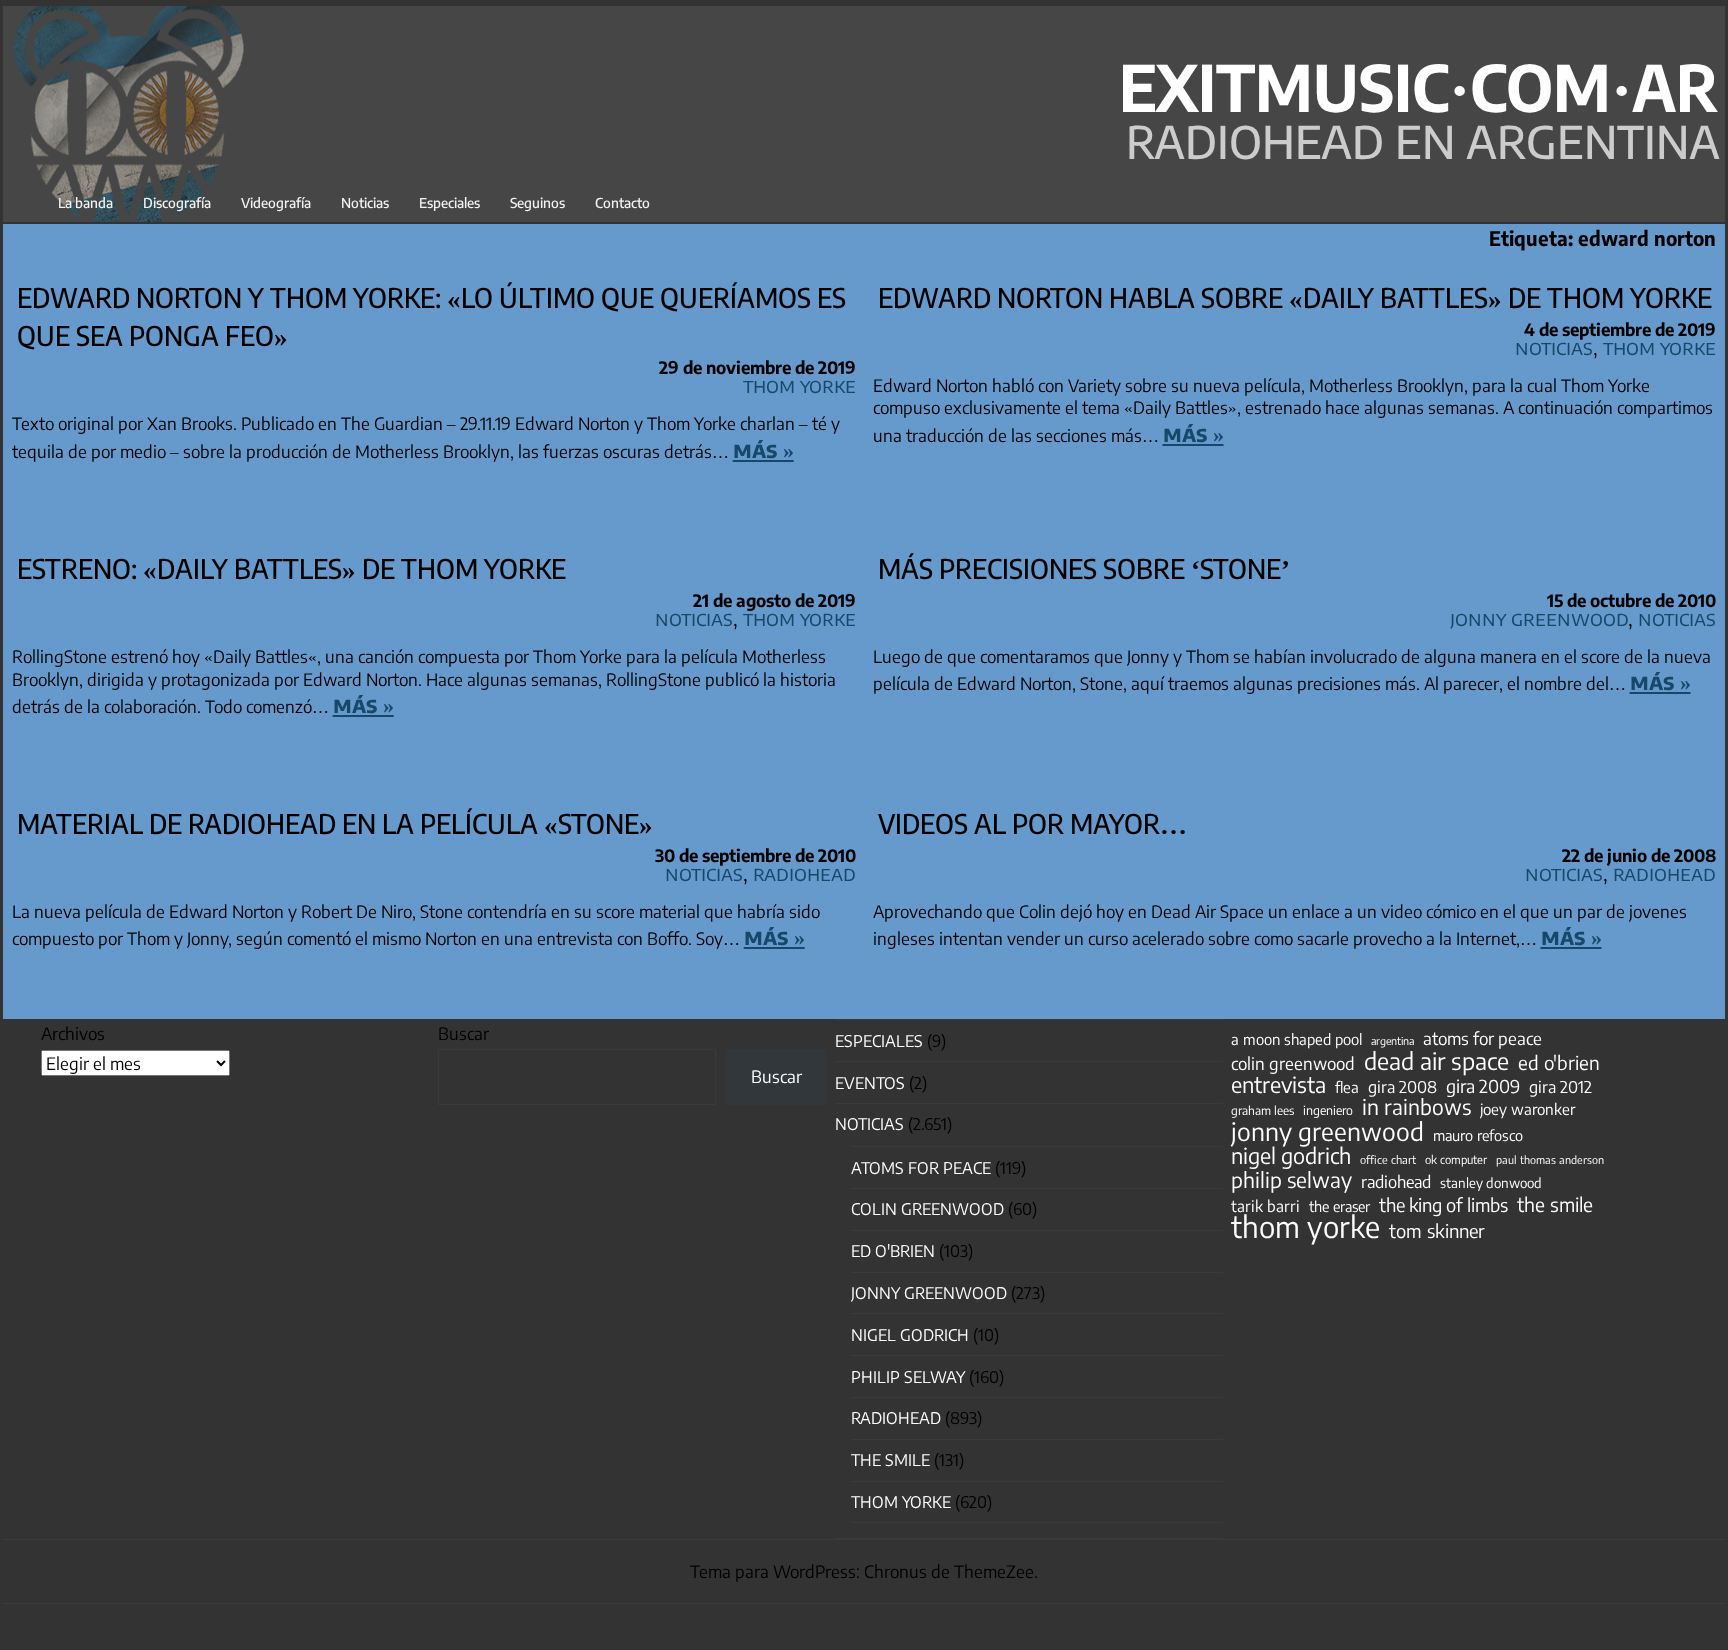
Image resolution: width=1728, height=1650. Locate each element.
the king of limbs (1443, 1205)
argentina (1392, 1040)
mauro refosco (1478, 1135)
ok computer (1456, 1159)
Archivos (73, 1033)
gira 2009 (1483, 1086)
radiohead (1396, 1182)
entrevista (1278, 1085)
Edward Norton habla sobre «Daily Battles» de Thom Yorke (1295, 297)
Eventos (870, 1083)
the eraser (1339, 1206)
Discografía (177, 202)
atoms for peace (1482, 1038)
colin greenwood (1293, 1064)
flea (1347, 1087)
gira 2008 (1402, 1087)
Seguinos (537, 202)
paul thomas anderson (1550, 1159)
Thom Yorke (799, 384)
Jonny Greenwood (1539, 617)
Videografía (276, 202)
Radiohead (804, 872)
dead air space (1436, 1061)
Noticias (365, 202)
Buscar (463, 1033)
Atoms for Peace (921, 1168)
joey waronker (1527, 1108)
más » (763, 449)
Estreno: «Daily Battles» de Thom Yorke (291, 568)
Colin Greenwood (927, 1209)
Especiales (449, 202)
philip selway (1291, 1180)
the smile (1555, 1204)
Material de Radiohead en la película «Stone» (335, 823)
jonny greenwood (1327, 1131)
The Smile (890, 1460)
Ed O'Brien (893, 1251)
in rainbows (1416, 1107)
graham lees (1262, 1110)
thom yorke (1305, 1226)
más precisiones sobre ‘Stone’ (1084, 568)
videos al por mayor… (1032, 823)
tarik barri (1265, 1205)
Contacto (622, 202)
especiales (879, 1041)
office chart (1388, 1159)
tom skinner (1437, 1231)
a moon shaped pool (1296, 1039)
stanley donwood (1491, 1182)
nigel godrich (910, 1335)
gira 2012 (1560, 1087)
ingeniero (1328, 1110)
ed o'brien (1559, 1063)
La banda (85, 202)
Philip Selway (908, 1377)
